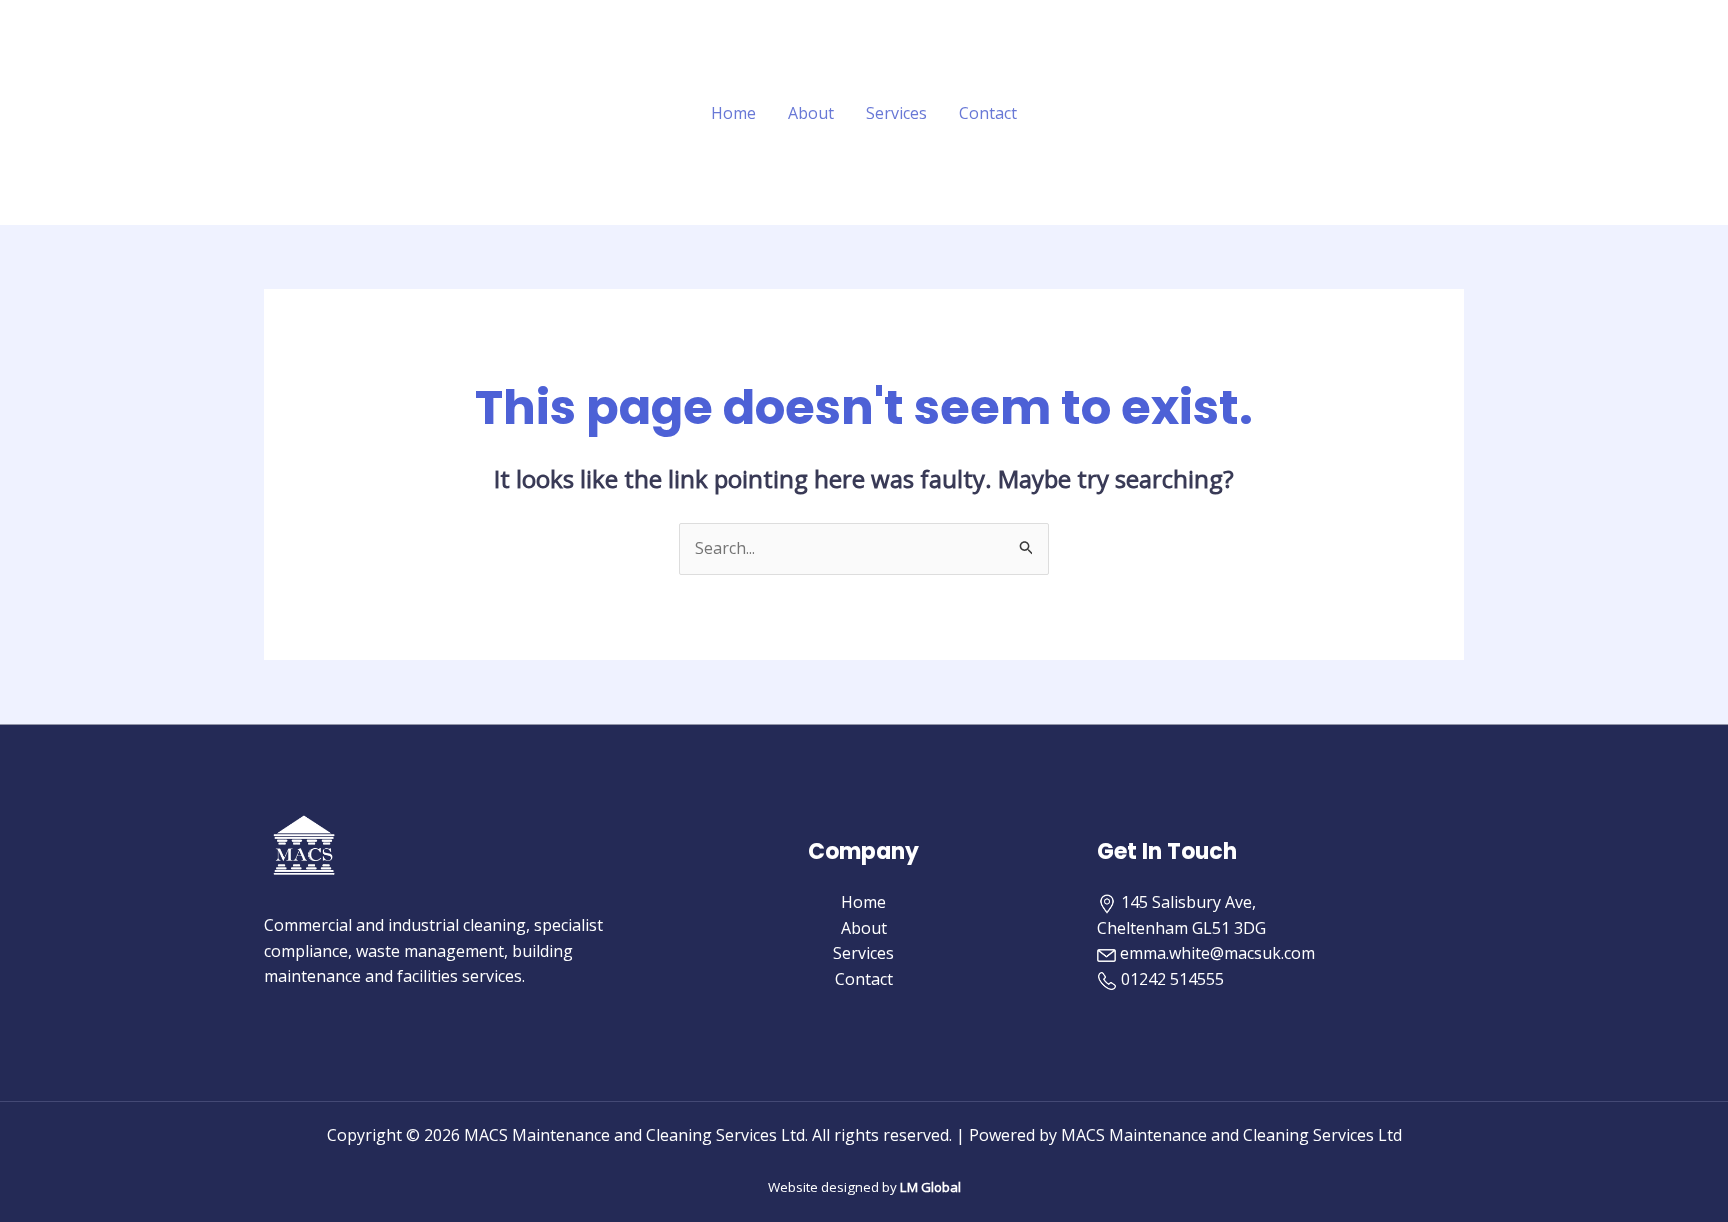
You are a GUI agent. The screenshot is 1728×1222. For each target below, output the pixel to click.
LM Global (930, 1187)
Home (733, 113)
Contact (988, 113)
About (811, 113)
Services (896, 113)
